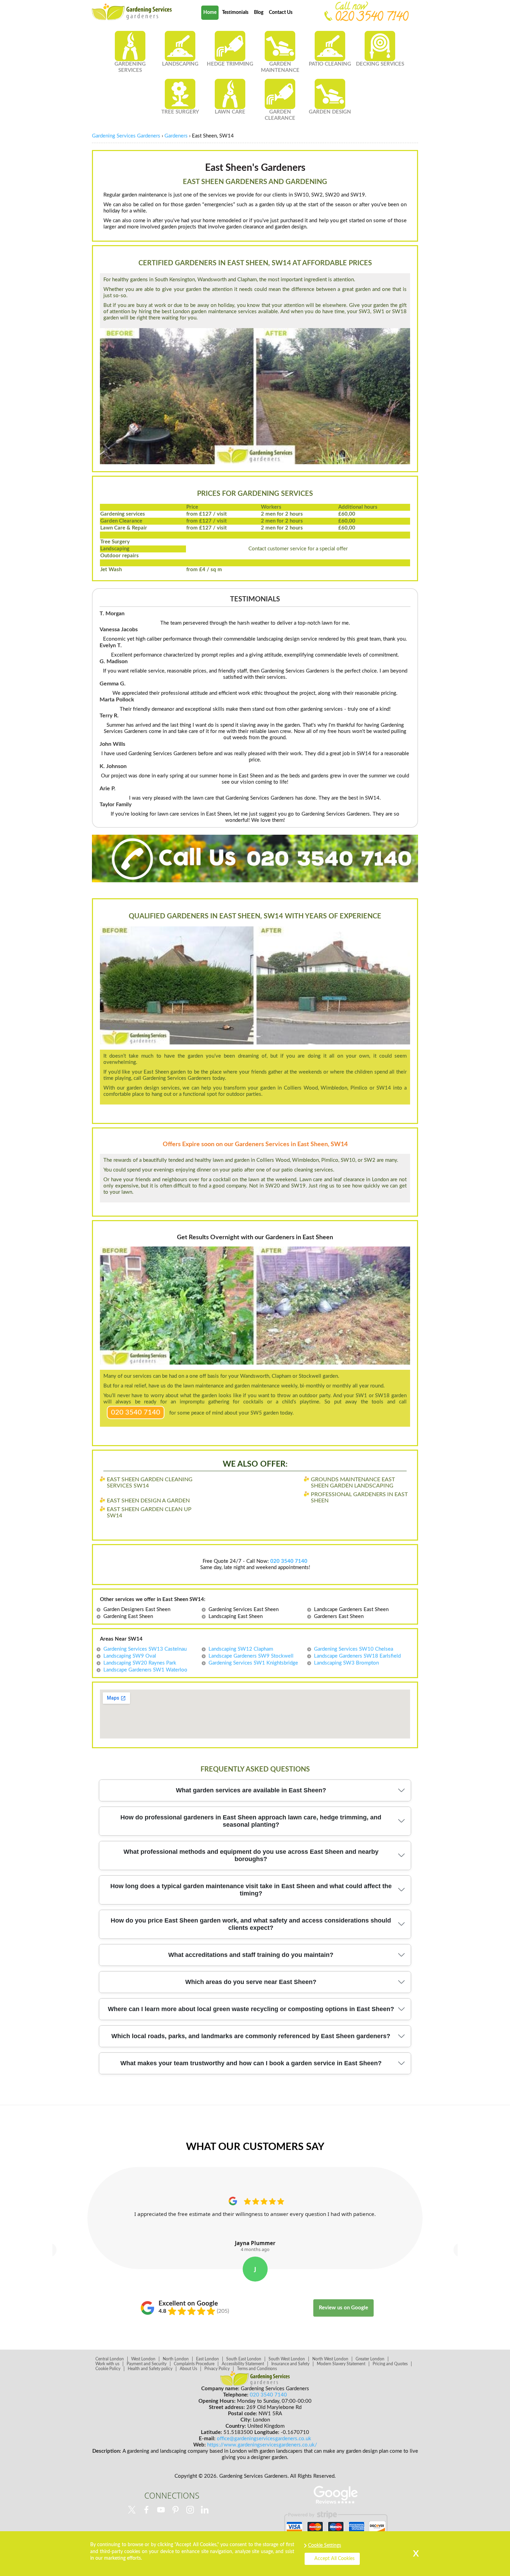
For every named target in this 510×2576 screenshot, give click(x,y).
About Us (188, 2369)
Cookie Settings (325, 2545)
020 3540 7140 (136, 1412)
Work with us (107, 2364)
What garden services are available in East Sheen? (251, 1790)
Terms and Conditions (257, 2369)
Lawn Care (230, 112)
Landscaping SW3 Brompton (346, 1663)
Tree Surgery (180, 112)
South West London (287, 2359)
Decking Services (380, 64)
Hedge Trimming (230, 64)
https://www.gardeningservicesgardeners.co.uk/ (262, 2445)
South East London (244, 2359)
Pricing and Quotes (390, 2364)
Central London (110, 2359)
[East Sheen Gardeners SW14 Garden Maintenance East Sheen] (132, 12)
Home (210, 12)
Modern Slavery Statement (341, 2364)
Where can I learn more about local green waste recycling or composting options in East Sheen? (251, 2009)
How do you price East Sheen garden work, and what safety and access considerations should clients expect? (251, 1924)
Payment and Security (147, 2364)
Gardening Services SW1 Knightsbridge (253, 1663)
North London (176, 2359)
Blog (259, 12)
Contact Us (281, 12)
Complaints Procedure (194, 2364)
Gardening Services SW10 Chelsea (354, 1649)
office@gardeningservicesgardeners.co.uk (264, 2439)
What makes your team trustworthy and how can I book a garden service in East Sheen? (251, 2063)
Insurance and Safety (290, 2364)
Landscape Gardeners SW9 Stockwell (251, 1656)
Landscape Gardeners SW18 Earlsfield (357, 1656)
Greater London (370, 2359)
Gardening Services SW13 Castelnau (145, 1649)
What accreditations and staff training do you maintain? (251, 1955)
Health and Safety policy (150, 2369)
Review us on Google (343, 2308)
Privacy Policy (217, 2369)
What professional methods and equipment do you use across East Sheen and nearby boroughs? (251, 1855)
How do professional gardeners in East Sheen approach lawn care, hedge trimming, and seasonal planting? (251, 1821)
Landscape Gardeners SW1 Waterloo (145, 1670)
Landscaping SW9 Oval (130, 1656)
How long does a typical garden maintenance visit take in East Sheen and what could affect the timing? (251, 1890)
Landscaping (180, 64)
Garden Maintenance (280, 67)
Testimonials (235, 12)
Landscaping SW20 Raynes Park (140, 1663)
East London (207, 2359)
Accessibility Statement (243, 2364)
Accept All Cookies (334, 2559)
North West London (330, 2359)
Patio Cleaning (330, 64)
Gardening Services (130, 67)
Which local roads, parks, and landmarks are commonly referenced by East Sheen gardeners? (251, 2036)
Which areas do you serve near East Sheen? (251, 1982)
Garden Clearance (280, 115)
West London (143, 2359)
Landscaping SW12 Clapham (241, 1649)
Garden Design (330, 112)
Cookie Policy (108, 2369)
